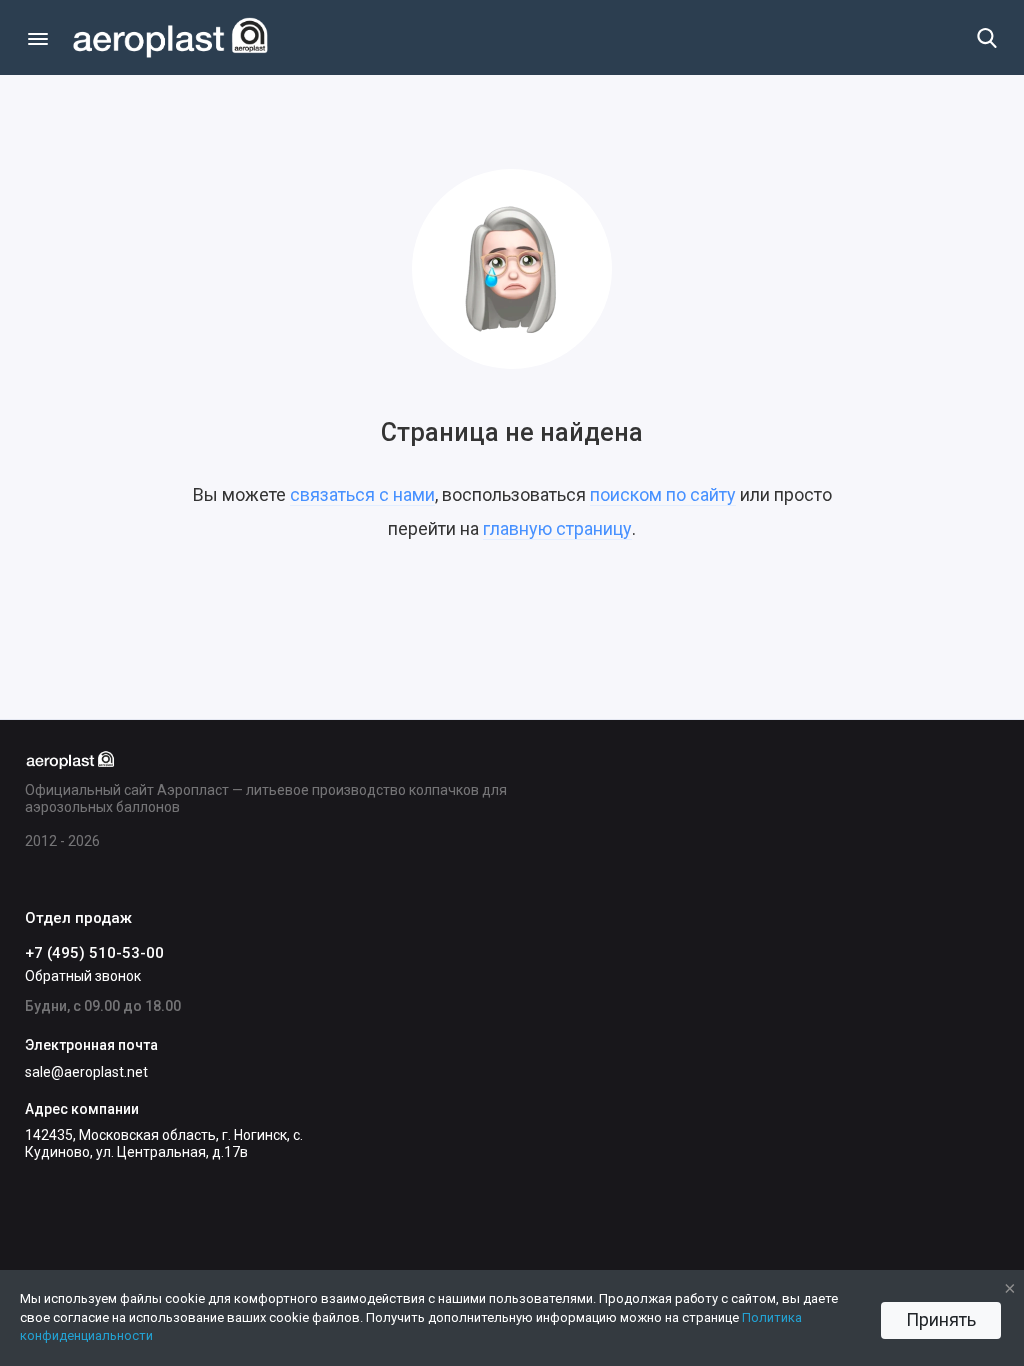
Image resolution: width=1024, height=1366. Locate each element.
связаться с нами (362, 494)
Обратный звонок (83, 976)
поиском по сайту (663, 494)
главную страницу (557, 528)
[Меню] (37, 37)
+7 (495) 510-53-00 (94, 953)
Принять (941, 1319)
